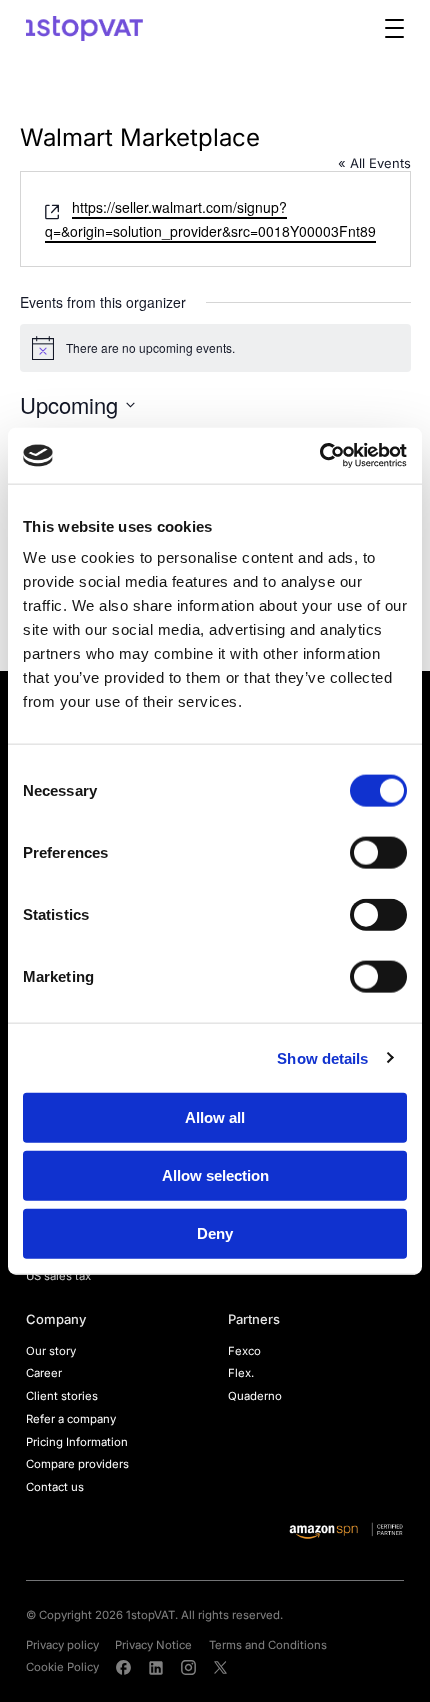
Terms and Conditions (268, 1645)
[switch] (378, 853)
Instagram (188, 1667)
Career (44, 1373)
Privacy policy (62, 1645)
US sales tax (58, 1276)
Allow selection (215, 1174)
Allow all (215, 1117)
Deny (215, 1232)
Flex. (241, 1373)
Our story (51, 1351)
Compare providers (77, 1464)
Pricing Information (77, 1442)
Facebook (123, 1667)
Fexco (244, 1351)
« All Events (374, 163)
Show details (322, 1057)
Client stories (62, 1396)
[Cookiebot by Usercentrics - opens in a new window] (319, 456)
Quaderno (255, 1396)
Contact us (55, 1487)
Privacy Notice (153, 1645)
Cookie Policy (62, 1667)
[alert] (215, 348)
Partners (254, 1319)
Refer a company (71, 1419)
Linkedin (156, 1667)
